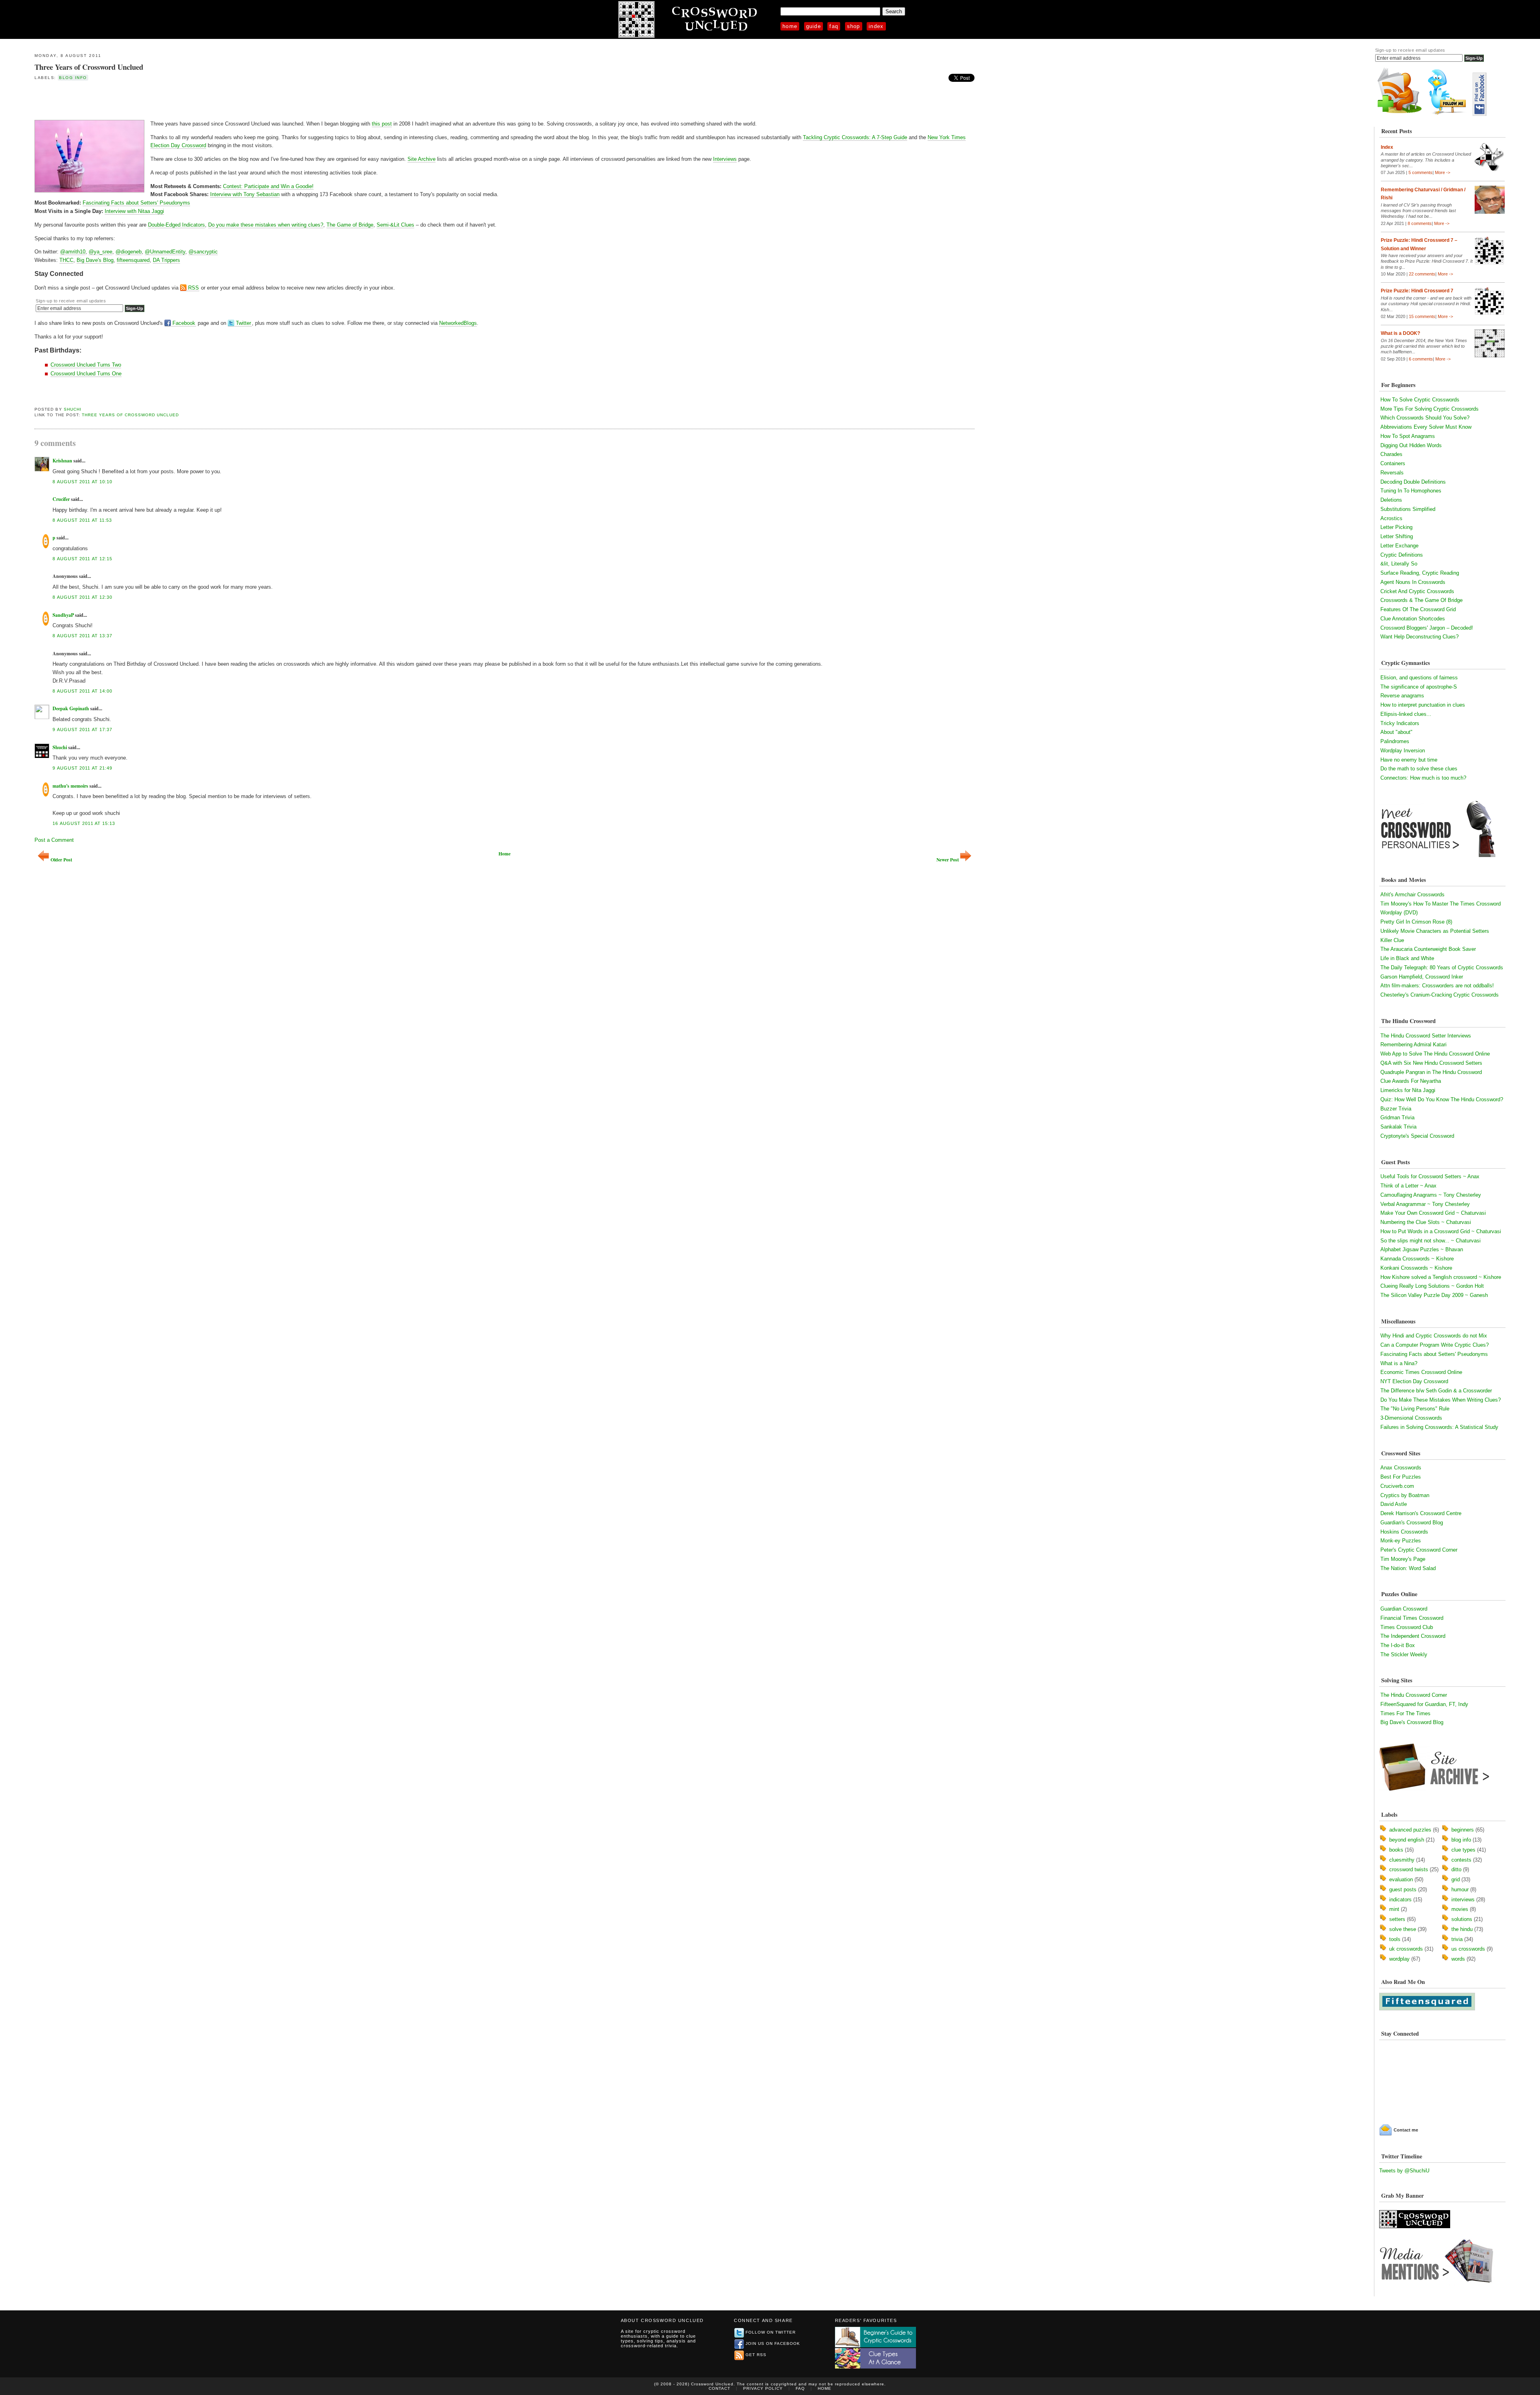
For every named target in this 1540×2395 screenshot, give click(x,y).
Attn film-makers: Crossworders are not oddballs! (1437, 986)
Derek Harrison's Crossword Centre (1421, 1513)
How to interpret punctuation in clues (1423, 705)
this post (382, 124)
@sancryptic (203, 252)
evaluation (1401, 1879)
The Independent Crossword (1413, 1636)
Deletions (1391, 500)
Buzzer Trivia (1396, 1109)
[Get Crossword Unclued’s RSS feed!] (1400, 114)
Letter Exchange (1399, 546)
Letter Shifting (1397, 536)
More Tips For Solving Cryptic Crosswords (1430, 409)
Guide (814, 26)
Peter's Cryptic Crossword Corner (1419, 1550)
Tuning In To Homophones (1411, 491)
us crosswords (1468, 1949)
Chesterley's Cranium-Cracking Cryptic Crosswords (1440, 995)
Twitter (243, 323)
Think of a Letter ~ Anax (1408, 1186)
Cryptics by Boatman (1405, 1495)
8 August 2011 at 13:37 (82, 636)
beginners (1463, 1830)
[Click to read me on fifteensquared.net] (1427, 2009)
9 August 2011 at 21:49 (82, 768)
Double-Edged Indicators (176, 225)
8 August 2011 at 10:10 (82, 482)
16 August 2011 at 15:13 (84, 823)
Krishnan (62, 461)
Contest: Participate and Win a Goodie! (268, 186)
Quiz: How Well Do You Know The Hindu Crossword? (1442, 1099)
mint (1394, 1909)
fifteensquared (133, 260)
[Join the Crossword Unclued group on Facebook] (1479, 114)
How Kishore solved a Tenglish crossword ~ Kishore (1441, 1277)
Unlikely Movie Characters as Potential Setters (1435, 931)
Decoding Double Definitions (1413, 482)
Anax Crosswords (1401, 1468)
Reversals (1392, 473)
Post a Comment (54, 840)
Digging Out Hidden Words (1411, 445)
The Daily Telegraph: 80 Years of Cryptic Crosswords (1442, 968)
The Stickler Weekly (1404, 1654)
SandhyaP (63, 615)
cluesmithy (1402, 1860)
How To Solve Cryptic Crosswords (1420, 400)
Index (876, 26)
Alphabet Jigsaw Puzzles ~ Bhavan (1422, 1249)
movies (1460, 1909)
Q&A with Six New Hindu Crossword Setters (1431, 1063)
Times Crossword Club (1407, 1627)
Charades (1391, 454)
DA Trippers (166, 260)
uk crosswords (1406, 1949)
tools (1395, 1939)
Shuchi (73, 409)
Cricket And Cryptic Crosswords (1417, 591)
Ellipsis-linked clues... (1406, 714)
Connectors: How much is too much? (1423, 778)
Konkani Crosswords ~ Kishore (1416, 1268)
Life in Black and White (1407, 958)
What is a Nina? (1399, 1363)
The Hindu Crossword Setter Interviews (1426, 1036)
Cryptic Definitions (1402, 555)
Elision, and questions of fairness (1419, 678)
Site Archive (421, 159)
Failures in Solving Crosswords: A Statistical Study (1439, 1427)
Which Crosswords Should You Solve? (1425, 418)
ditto (1456, 1869)
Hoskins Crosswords (1404, 1532)
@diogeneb (129, 252)
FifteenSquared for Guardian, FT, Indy (1424, 1704)
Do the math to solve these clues (1419, 769)
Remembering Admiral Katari (1413, 1045)
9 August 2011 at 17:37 (82, 729)
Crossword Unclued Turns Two (86, 365)
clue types (1463, 1850)
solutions (1462, 1919)
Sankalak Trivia (1398, 1127)
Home (790, 26)
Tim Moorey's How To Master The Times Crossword (1441, 904)
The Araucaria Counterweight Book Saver (1428, 949)
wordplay (1399, 1959)
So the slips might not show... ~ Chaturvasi (1431, 1241)
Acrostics (1391, 518)
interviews (1463, 1900)
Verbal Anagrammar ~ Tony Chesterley (1425, 1204)
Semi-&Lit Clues (395, 225)
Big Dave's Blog (95, 260)
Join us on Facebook (773, 2343)
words (1458, 1959)
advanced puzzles (1410, 1830)
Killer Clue (1392, 940)
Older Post (61, 860)
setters (1397, 1919)
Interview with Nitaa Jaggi (134, 211)
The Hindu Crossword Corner (1414, 1695)
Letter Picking (1396, 527)
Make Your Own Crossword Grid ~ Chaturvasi (1433, 1213)
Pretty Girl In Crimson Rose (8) (1416, 922)
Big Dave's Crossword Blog (1412, 1722)
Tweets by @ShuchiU (1404, 2171)
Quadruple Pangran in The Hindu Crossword (1431, 1072)
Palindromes (1395, 741)
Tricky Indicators (1400, 723)
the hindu (1462, 1929)
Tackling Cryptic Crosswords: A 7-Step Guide (855, 137)
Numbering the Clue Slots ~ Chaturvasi (1426, 1222)
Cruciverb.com (1397, 1486)
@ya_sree (100, 252)
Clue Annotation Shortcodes (1413, 619)
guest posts (1403, 1889)
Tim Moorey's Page (1403, 1559)
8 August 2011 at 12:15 (82, 559)
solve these (1403, 1929)
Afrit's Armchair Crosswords (1412, 895)
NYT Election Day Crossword (1414, 1381)
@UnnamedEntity (165, 252)
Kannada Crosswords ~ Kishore (1417, 1259)
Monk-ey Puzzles (1401, 1541)
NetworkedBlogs (458, 323)
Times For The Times (1405, 1713)
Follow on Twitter (771, 2332)
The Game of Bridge (350, 225)
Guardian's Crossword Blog (1412, 1523)
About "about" (1396, 732)
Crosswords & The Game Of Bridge (1421, 600)
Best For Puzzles (1401, 1477)
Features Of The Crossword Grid (1418, 609)
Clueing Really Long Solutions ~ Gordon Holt (1432, 1286)
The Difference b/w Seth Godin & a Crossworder (1436, 1391)
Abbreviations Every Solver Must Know (1426, 427)
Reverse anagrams (1402, 696)
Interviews (725, 159)
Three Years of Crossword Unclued (89, 67)
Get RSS (756, 2355)
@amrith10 (73, 252)
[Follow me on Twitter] (1449, 114)
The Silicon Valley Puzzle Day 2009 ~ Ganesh (1434, 1295)
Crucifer (61, 499)
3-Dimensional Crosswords (1411, 1418)
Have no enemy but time (1409, 760)
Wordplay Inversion (1403, 751)
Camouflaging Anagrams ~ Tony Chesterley (1431, 1195)
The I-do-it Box (1398, 1645)
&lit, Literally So (1399, 564)
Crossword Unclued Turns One (86, 374)
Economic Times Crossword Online (1421, 1372)
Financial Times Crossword (1412, 1618)
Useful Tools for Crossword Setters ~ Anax (1430, 1176)
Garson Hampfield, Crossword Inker (1422, 977)
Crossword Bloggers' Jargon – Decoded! (1427, 628)
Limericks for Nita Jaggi (1408, 1090)
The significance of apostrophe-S (1419, 687)
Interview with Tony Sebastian (245, 194)
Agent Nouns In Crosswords (1413, 582)
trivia (1457, 1939)
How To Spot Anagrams (1408, 436)
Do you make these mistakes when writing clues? (266, 225)
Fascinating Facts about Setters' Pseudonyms (136, 203)
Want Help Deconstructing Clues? (1419, 637)
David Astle (1394, 1504)
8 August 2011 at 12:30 (82, 597)
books (1396, 1850)
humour (1460, 1889)
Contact (719, 2388)
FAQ (834, 26)
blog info (73, 78)
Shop (854, 26)
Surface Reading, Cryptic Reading (1420, 573)
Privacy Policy (763, 2388)
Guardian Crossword (1404, 1609)
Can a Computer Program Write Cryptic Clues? (1435, 1345)
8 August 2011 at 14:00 (82, 691)
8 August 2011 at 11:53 (82, 520)
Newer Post (948, 860)
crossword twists (1409, 1869)
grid (1456, 1879)
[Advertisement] (128, 100)
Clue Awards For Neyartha (1411, 1081)
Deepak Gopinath (71, 708)
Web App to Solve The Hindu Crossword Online (1435, 1054)
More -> (1443, 172)
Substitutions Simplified (1408, 509)
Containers (1393, 463)
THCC (66, 260)
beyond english (1407, 1840)
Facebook (184, 323)
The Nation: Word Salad (1408, 1568)
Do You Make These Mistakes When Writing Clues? (1441, 1400)
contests (1461, 1860)
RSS (194, 288)
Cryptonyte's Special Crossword (1417, 1136)
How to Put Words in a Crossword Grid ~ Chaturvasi (1441, 1231)
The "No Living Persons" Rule (1415, 1409)
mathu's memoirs (70, 786)
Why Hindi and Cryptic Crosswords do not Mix (1434, 1336)
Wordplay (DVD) (1399, 913)
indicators (1400, 1900)
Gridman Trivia (1397, 1117)
